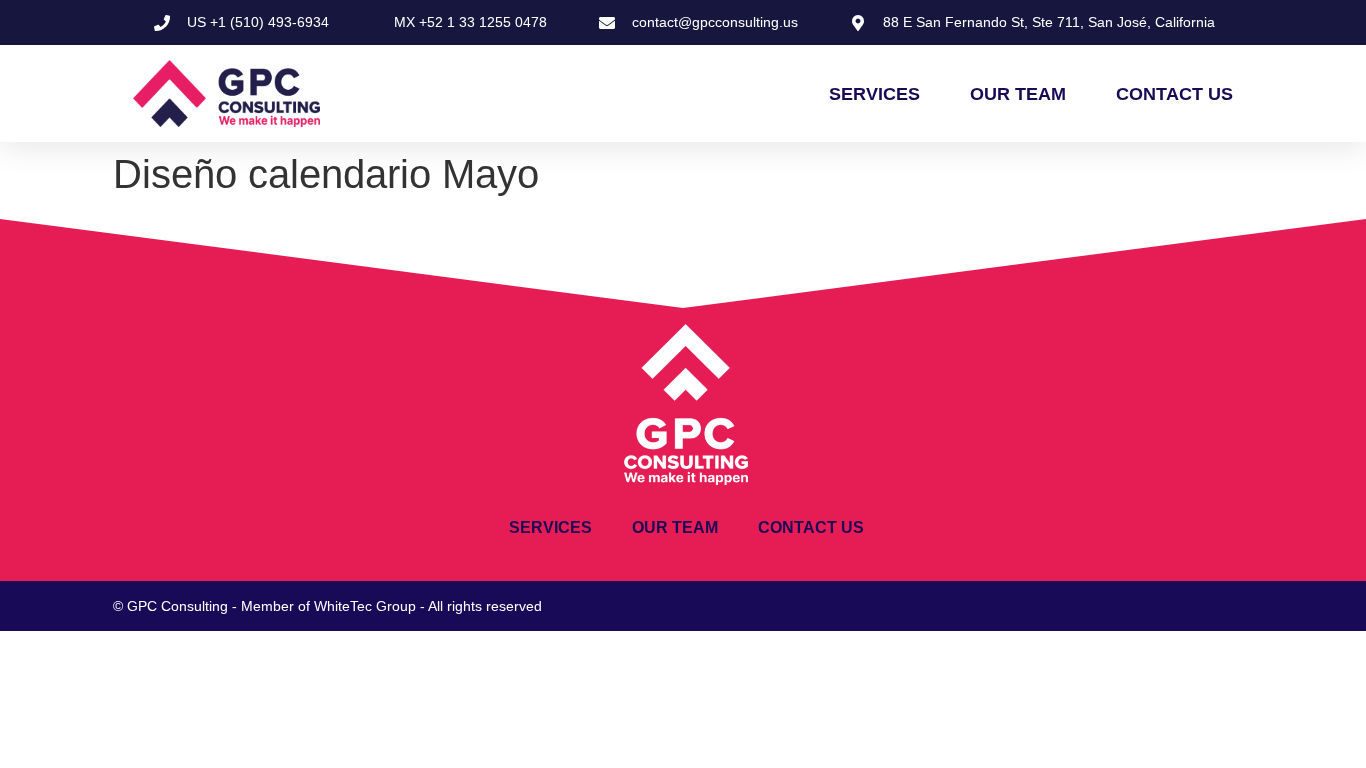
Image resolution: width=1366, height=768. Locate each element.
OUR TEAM (1018, 94)
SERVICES (874, 94)
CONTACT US (1174, 94)
